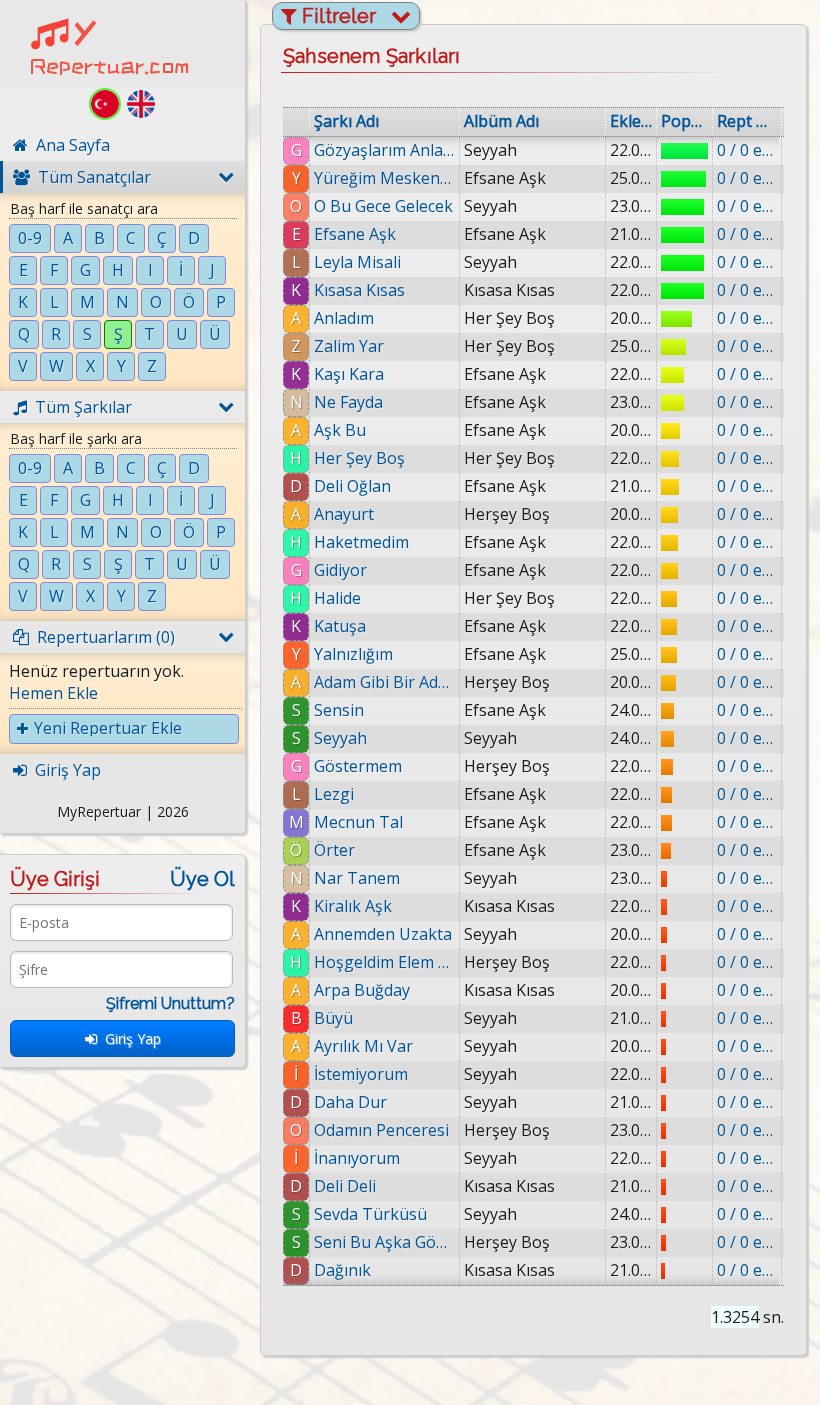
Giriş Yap (129, 1038)
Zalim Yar (349, 346)
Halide (337, 598)
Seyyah (340, 738)
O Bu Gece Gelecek (383, 206)
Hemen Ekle (53, 693)
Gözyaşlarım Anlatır (384, 150)
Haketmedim (361, 542)
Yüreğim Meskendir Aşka (384, 178)
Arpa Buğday (362, 990)
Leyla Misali (357, 262)
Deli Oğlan (352, 486)
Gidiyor (340, 570)
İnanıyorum (357, 1158)
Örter (334, 850)
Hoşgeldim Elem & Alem (384, 962)
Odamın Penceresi (381, 1130)
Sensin (339, 710)
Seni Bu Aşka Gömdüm (384, 1242)
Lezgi (334, 794)
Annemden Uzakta (383, 934)
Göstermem (358, 766)
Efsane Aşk (355, 234)
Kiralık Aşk (353, 906)
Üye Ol (202, 879)
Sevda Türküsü (370, 1214)
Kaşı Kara (349, 374)
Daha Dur (350, 1102)
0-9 (30, 238)
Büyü (333, 1018)
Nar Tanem (357, 878)
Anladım (344, 318)
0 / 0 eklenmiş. (747, 150)
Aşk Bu (340, 430)
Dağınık (342, 1270)
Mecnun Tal (358, 822)
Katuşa (340, 626)
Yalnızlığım (353, 654)
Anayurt (344, 514)
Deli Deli (345, 1186)
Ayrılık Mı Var (363, 1046)
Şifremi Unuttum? (170, 1003)
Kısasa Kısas (359, 290)
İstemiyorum (361, 1074)
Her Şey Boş (359, 458)
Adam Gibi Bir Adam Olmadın (384, 682)
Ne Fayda (348, 402)
